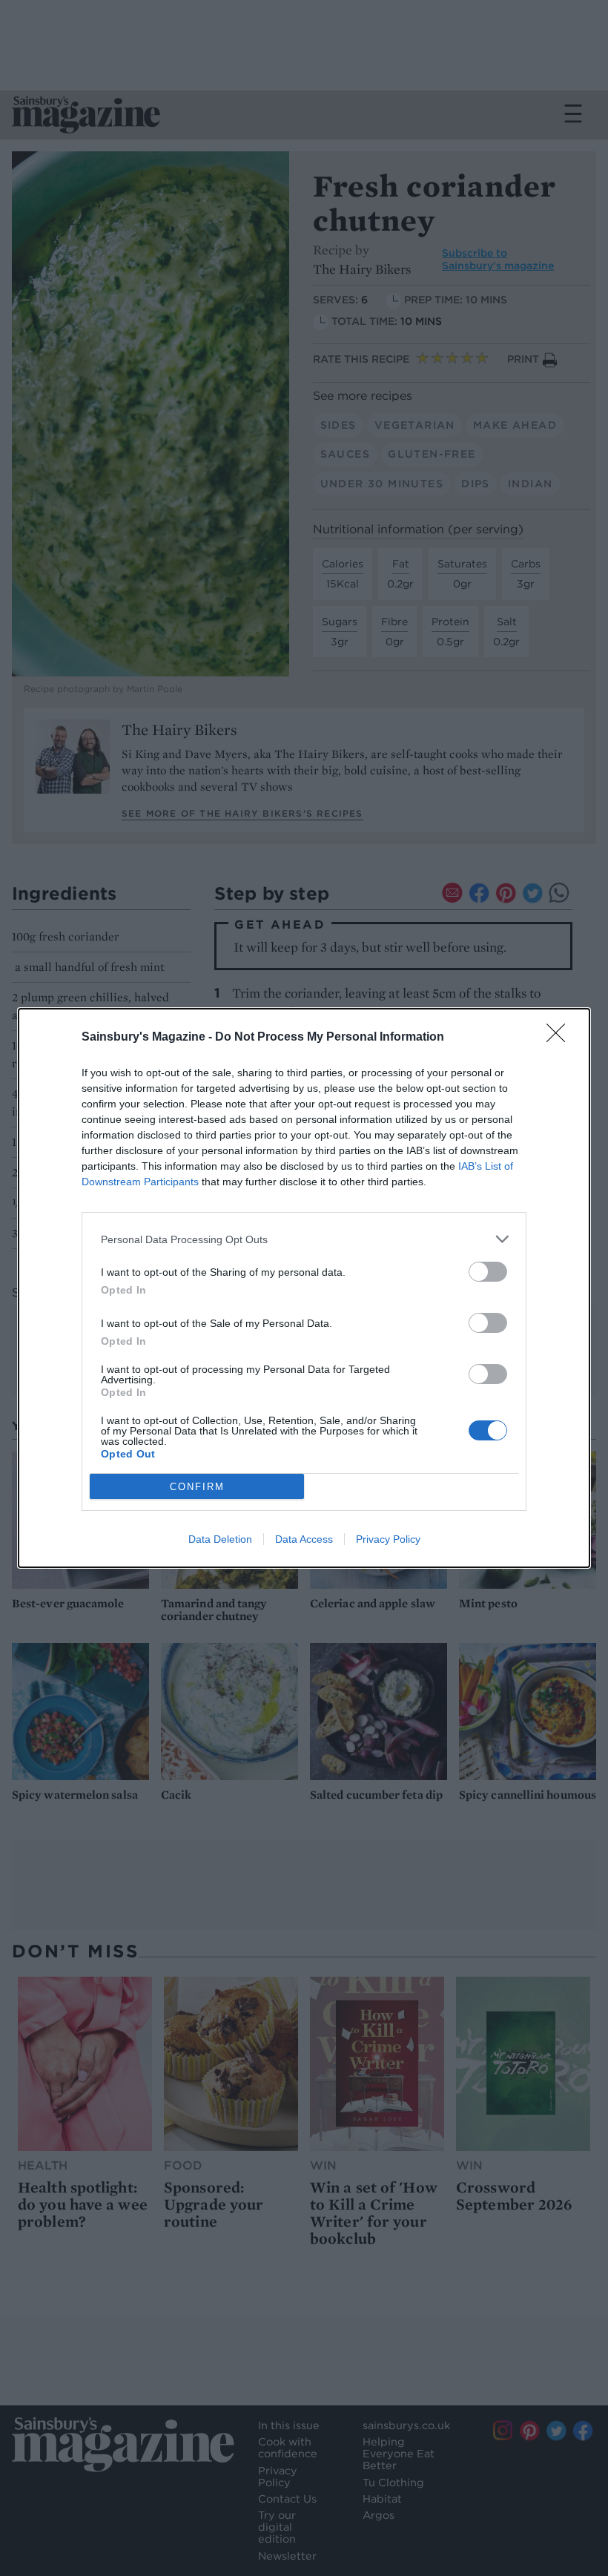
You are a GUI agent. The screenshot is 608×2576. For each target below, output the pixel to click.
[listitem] (304, 1239)
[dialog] (304, 1288)
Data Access (304, 1539)
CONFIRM (197, 1487)
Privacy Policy (388, 1539)
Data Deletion (220, 1539)
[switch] (488, 1272)
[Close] (561, 1038)
